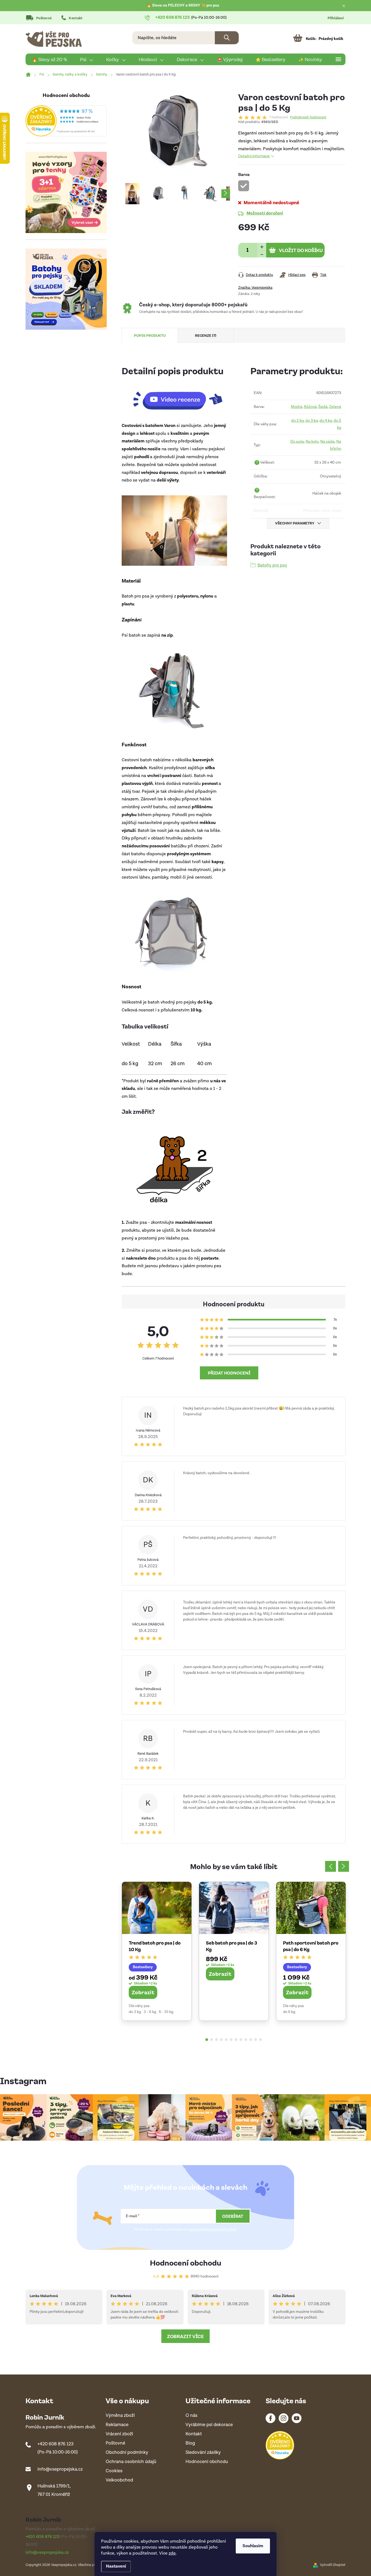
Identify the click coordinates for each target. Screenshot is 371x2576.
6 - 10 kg (166, 2012)
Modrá (297, 407)
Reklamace (117, 2425)
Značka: (255, 288)
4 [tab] (221, 2040)
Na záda (327, 441)
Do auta (297, 441)
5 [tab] (226, 2040)
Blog (190, 2443)
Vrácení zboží (119, 2434)
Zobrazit (143, 1992)
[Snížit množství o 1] (262, 254)
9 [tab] (246, 2040)
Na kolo (312, 441)
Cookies (114, 2471)
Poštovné (44, 18)
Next (344, 1866)
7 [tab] (236, 2040)
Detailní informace (254, 156)
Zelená (335, 407)
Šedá (323, 407)
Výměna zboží (120, 2416)
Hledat (227, 38)
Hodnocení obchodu (186, 2262)
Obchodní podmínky (127, 2453)
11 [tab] (256, 2040)
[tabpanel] (157, 1951)
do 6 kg (289, 2012)
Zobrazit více (185, 2336)
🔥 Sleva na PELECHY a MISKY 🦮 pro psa (183, 5)
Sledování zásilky (203, 2453)
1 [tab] (207, 2040)
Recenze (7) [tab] (206, 335)
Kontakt (76, 18)
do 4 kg (326, 421)
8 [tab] (241, 2040)
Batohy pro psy (272, 565)
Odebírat (233, 2216)
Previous (331, 1866)
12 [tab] (260, 2040)
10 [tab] (251, 2040)
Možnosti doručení (265, 213)
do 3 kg (312, 421)
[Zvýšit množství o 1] (262, 246)
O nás (191, 2416)
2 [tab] (212, 2040)
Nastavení (116, 2566)
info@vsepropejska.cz (60, 2469)
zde (172, 2553)
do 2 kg (297, 421)
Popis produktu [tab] (150, 335)
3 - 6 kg (150, 2012)
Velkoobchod (119, 2480)
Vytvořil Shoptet (333, 2565)
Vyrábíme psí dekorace (209, 2425)
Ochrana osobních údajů (131, 2462)
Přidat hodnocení (229, 1373)
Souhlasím (253, 2546)
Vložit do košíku (301, 250)
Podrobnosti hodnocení (308, 118)
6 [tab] (231, 2040)
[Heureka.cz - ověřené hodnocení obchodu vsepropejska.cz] (66, 121)
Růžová (310, 407)
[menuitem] (50, 59)
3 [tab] (216, 2040)
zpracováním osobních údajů (212, 2229)
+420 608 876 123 (56, 2444)
